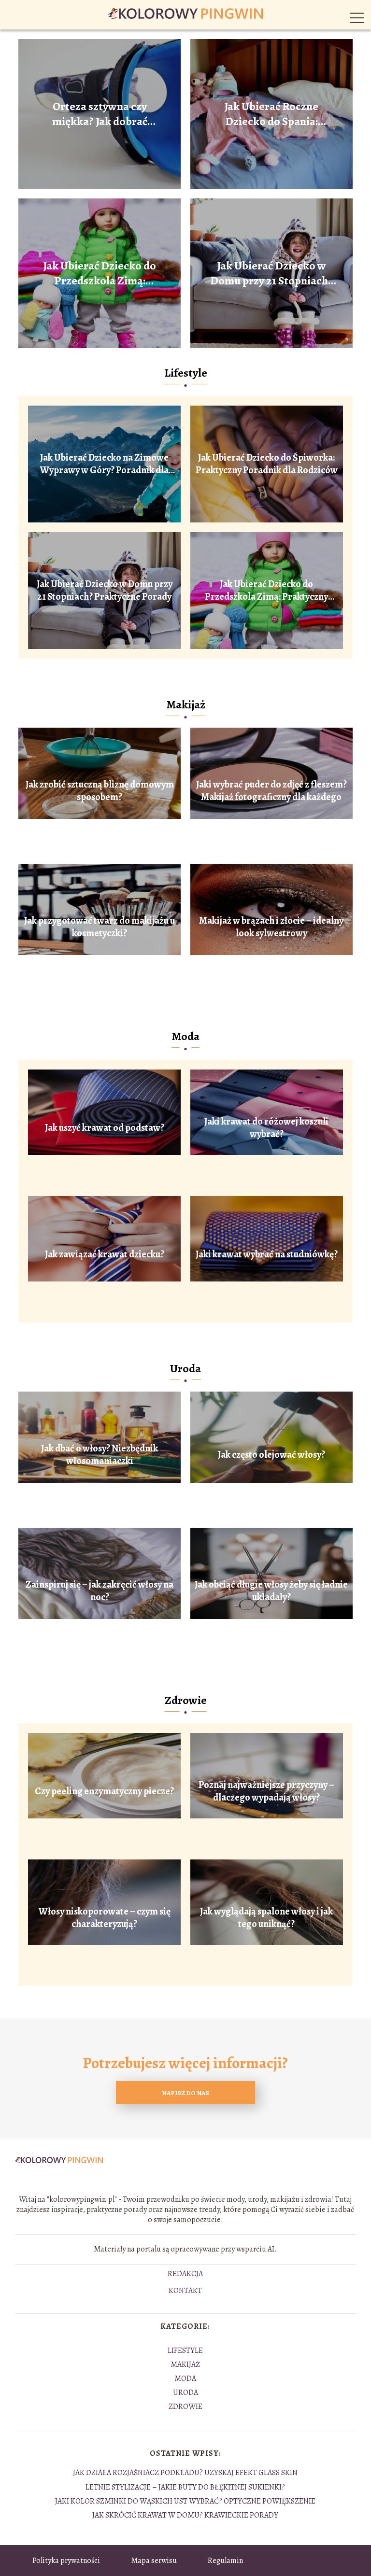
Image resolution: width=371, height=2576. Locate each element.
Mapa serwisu (154, 2561)
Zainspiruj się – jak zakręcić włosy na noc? (100, 1591)
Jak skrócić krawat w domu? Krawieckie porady (185, 2515)
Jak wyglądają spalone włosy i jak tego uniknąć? (266, 1918)
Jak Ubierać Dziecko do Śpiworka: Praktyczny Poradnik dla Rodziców (267, 464)
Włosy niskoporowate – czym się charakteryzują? (105, 1918)
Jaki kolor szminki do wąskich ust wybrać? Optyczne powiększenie (185, 2501)
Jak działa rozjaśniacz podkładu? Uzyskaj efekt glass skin (185, 2473)
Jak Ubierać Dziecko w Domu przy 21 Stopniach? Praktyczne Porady (271, 273)
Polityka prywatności (66, 2561)
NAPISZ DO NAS (185, 2093)
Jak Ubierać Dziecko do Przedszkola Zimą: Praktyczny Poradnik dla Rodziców (100, 273)
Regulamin (225, 2561)
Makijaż (186, 704)
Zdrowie (186, 1700)
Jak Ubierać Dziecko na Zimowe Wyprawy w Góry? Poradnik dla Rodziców (104, 464)
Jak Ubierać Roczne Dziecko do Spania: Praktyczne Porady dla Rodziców (271, 114)
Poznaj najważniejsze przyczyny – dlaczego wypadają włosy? (266, 1791)
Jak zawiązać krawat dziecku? (105, 1254)
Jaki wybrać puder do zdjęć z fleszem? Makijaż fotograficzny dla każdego (271, 791)
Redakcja (185, 2274)
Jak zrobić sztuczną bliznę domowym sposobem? (100, 791)
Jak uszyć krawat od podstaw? (105, 1128)
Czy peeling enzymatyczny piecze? (104, 1791)
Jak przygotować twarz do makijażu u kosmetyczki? (100, 927)
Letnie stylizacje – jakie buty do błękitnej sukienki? (185, 2487)
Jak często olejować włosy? (271, 1455)
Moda (185, 1036)
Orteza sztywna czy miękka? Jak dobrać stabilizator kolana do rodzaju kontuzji (100, 114)
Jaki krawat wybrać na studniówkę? (267, 1254)
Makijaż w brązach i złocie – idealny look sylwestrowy (271, 927)
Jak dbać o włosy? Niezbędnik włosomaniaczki (100, 1455)
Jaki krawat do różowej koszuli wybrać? (266, 1128)
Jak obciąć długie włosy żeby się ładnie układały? (271, 1591)
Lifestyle (186, 373)
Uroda (185, 1368)
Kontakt (185, 2291)
